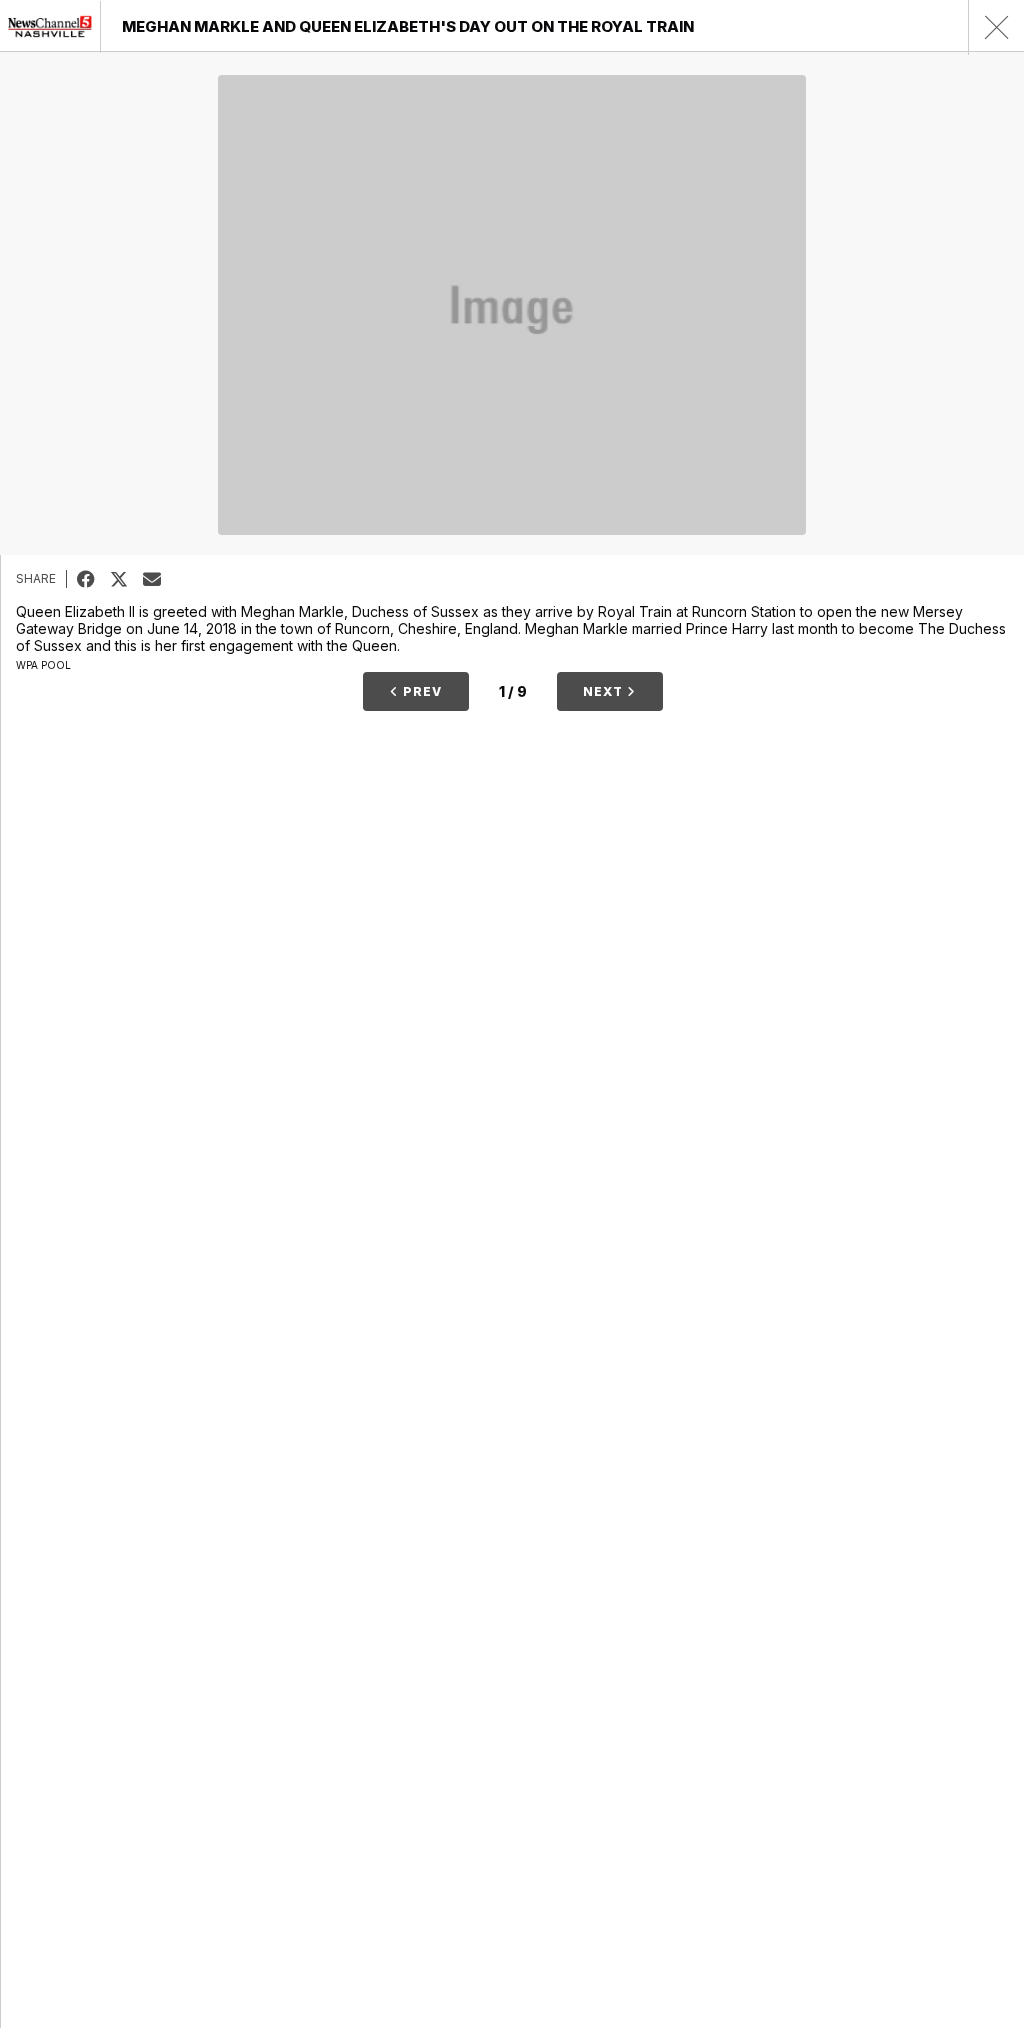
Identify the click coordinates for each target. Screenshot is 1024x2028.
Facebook (93, 579)
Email (159, 579)
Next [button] (605, 691)
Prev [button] (420, 691)
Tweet (126, 579)
